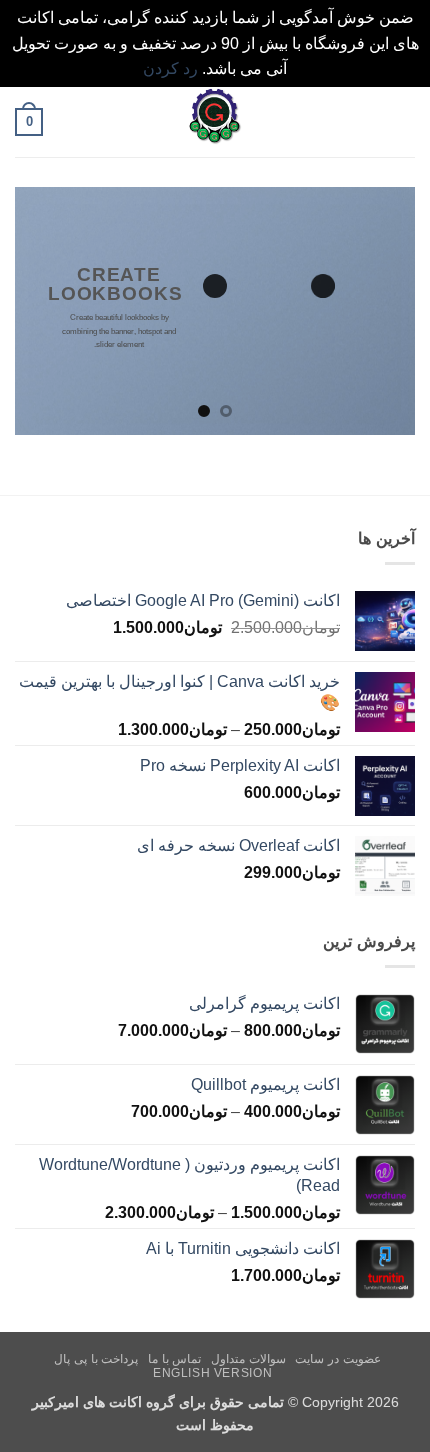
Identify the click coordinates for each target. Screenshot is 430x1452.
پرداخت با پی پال (96, 1359)
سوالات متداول (248, 1359)
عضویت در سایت (337, 1359)
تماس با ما (174, 1359)
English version (212, 1373)
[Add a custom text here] (215, 286)
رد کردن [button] (170, 68)
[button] (403, 121)
